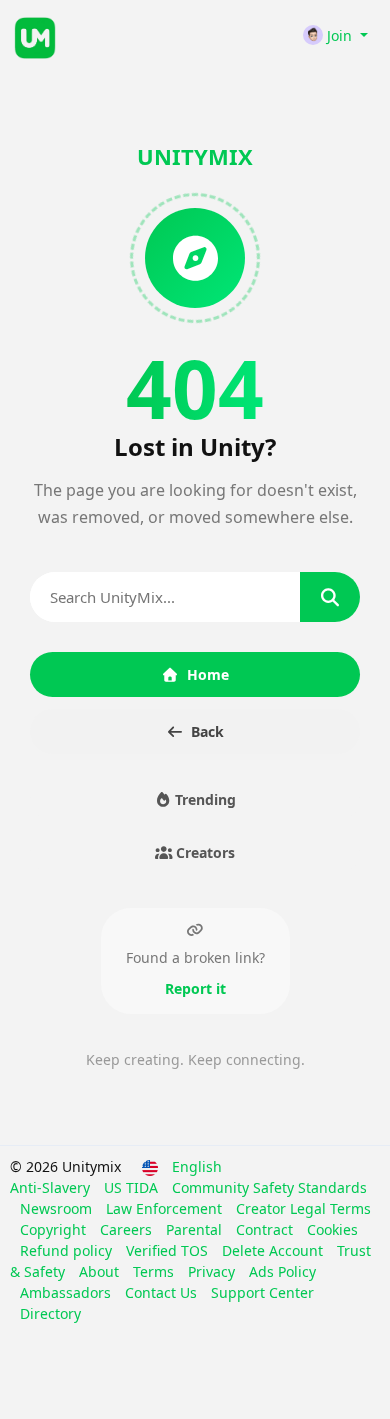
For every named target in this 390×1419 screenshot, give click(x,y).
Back (207, 731)
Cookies (332, 1229)
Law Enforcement (166, 1208)
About (101, 1271)
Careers (128, 1229)
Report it (195, 988)
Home (208, 674)
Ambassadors (67, 1292)
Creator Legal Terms (303, 1208)
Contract (266, 1229)
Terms (155, 1271)
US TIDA (133, 1187)
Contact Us (163, 1292)
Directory (50, 1313)
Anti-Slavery (52, 1187)
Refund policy (68, 1250)
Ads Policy (282, 1271)
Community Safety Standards (269, 1187)
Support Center (262, 1292)
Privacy (213, 1271)
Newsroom (58, 1208)
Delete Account (274, 1250)
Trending (203, 799)
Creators (203, 852)
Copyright (55, 1229)
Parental (196, 1229)
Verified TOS (169, 1250)
